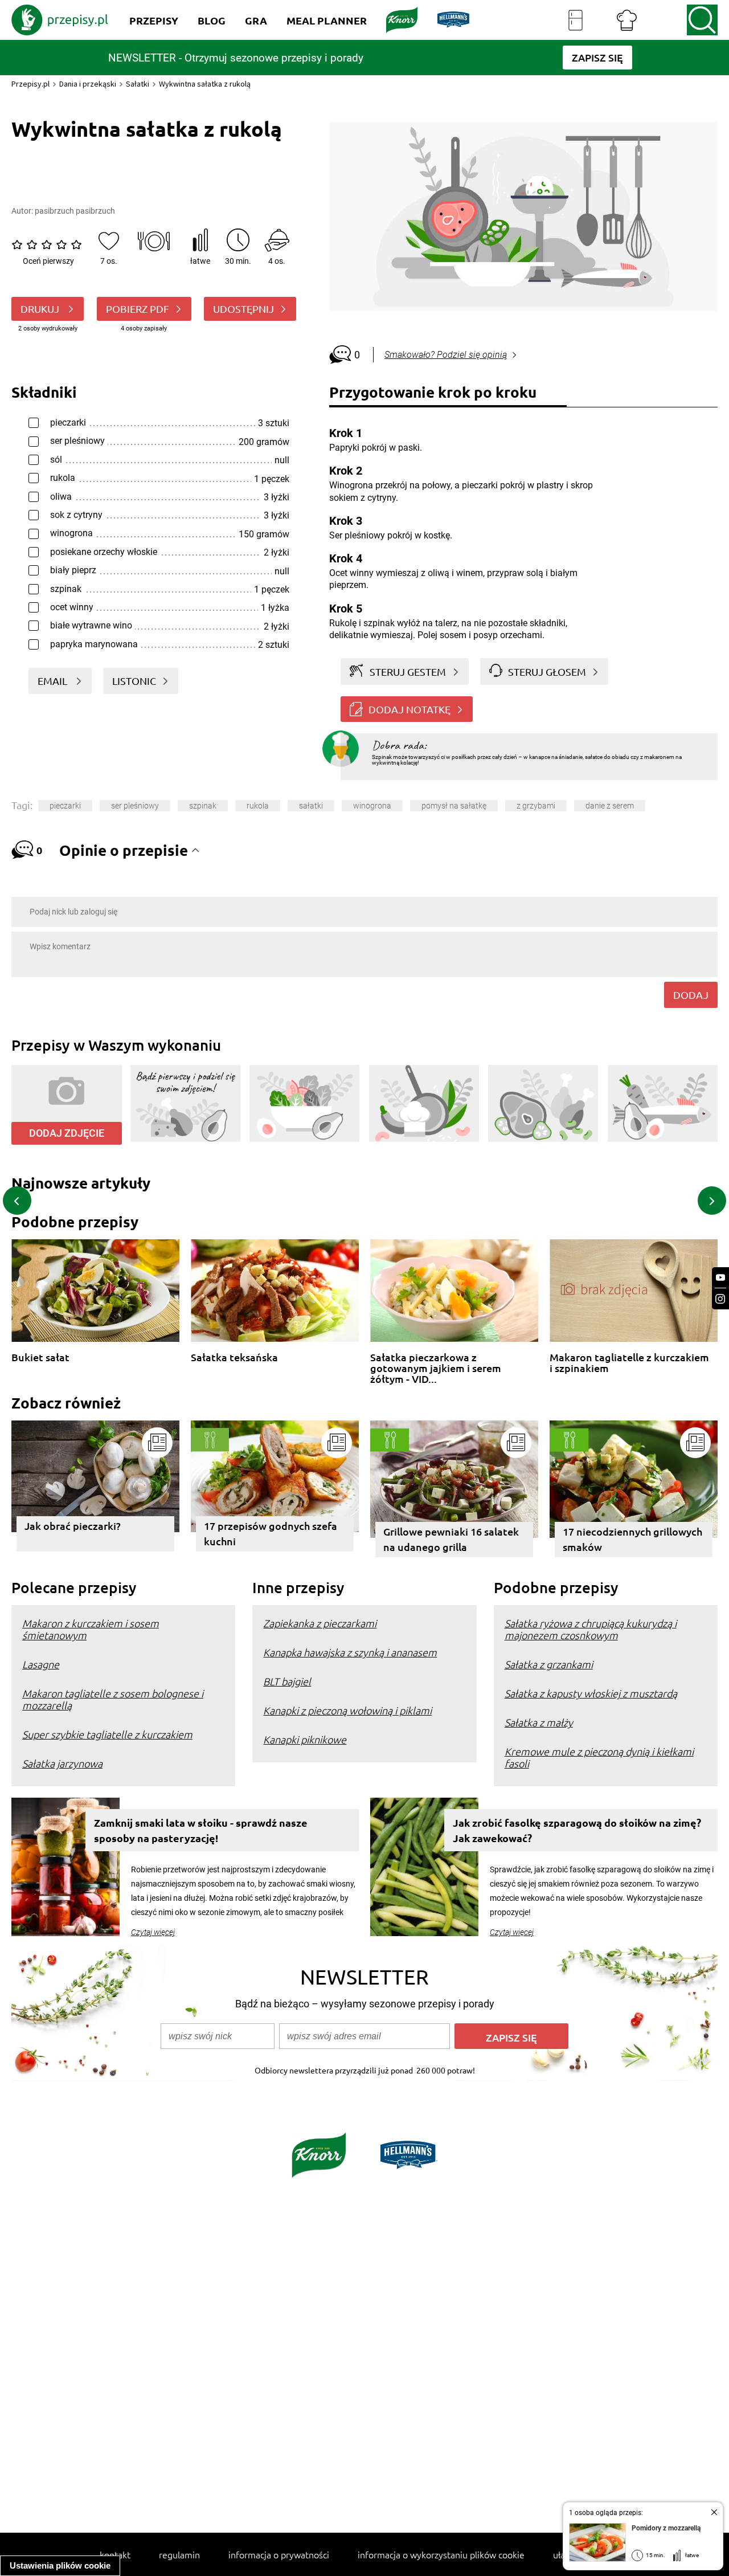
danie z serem (610, 806)
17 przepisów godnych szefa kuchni (271, 1533)
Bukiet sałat (40, 1358)
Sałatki (138, 84)
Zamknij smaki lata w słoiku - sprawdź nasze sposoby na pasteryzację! (201, 1830)
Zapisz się (511, 2037)
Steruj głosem (547, 671)
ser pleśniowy (135, 806)
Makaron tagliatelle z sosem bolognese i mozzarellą (113, 1699)
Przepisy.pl (30, 84)
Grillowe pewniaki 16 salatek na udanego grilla (451, 1539)
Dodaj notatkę (409, 709)
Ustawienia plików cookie (60, 2565)
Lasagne (41, 1664)
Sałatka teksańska (234, 1358)
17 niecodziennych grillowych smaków (632, 1539)
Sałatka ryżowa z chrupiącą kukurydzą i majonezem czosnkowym (591, 1629)
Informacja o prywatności (279, 2554)
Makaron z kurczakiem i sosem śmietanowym (91, 1629)
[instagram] (720, 1299)
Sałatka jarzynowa (62, 1763)
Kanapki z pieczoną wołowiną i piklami (347, 1710)
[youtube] (720, 1278)
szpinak (203, 806)
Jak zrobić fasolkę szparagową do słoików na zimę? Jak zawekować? (577, 1830)
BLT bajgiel (287, 1681)
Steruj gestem (408, 671)
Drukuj (41, 309)
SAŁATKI (311, 806)
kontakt (115, 2554)
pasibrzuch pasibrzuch (75, 211)
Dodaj (691, 995)
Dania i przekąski (88, 84)
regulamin (179, 2554)
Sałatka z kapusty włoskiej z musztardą (591, 1693)
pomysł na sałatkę (454, 806)
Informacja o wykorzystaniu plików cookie (441, 2554)
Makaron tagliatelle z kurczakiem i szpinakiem (629, 1363)
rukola (258, 806)
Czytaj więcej (153, 1932)
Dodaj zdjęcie (67, 1133)
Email (54, 681)
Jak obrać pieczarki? (73, 1526)
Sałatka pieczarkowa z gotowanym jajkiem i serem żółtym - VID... (436, 1363)
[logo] (60, 20)
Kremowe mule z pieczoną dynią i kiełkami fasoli (599, 1757)
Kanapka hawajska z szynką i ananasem (350, 1652)
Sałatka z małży (539, 1722)
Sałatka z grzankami (549, 1664)
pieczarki (65, 806)
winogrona (372, 806)
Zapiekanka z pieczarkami (320, 1623)
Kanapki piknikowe (305, 1739)
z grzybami (536, 806)
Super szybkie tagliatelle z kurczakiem (107, 1734)
